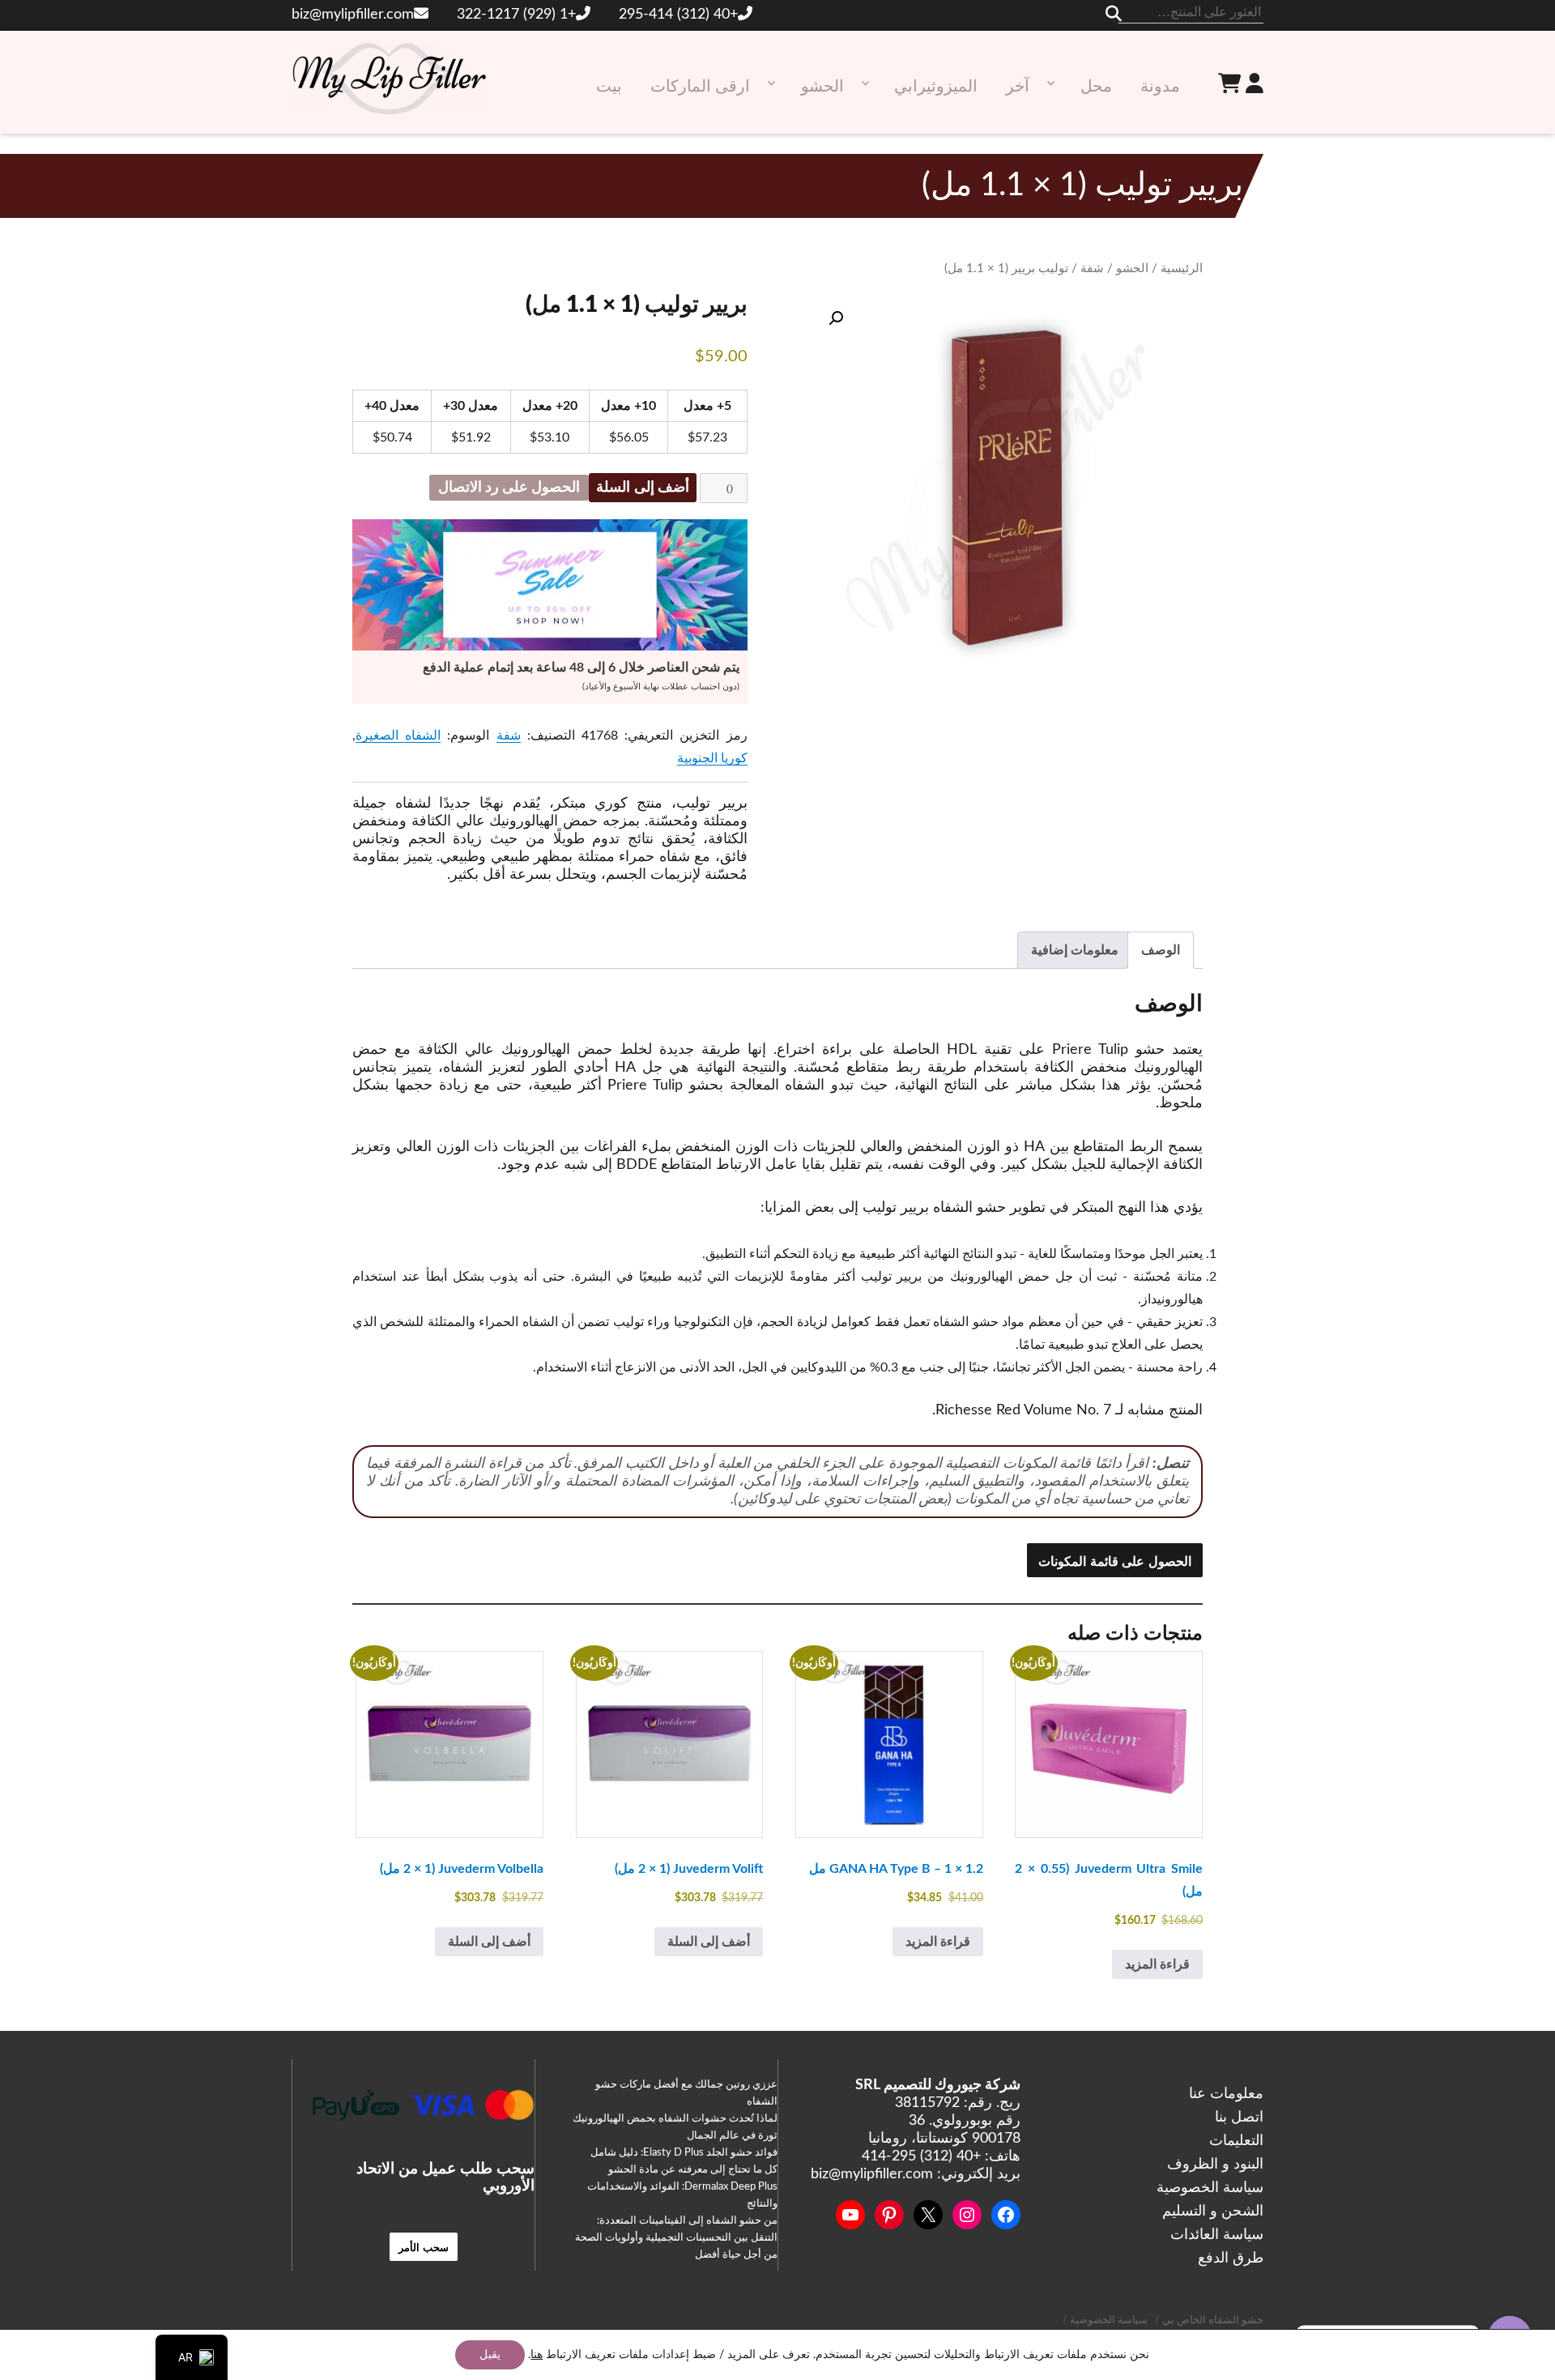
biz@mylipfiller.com (353, 15)
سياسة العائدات (1217, 2235)
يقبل (490, 2355)
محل (1096, 87)
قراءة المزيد (1157, 1964)
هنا (537, 2355)
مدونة (1160, 87)
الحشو (822, 87)
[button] (836, 318)
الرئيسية (1182, 269)
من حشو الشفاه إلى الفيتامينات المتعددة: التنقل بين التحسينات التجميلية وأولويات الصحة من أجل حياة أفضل (676, 2238)
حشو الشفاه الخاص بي (1213, 2320)
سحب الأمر (424, 2247)
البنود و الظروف (1215, 2165)
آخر (1018, 87)
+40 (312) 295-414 (678, 15)
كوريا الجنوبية (712, 758)
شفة (1092, 269)
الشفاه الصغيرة (398, 736)
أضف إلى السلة (643, 488)
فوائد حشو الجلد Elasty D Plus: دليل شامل (684, 2153)
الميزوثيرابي (936, 87)
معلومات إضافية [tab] (1075, 950)
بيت (609, 87)
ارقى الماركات (700, 87)
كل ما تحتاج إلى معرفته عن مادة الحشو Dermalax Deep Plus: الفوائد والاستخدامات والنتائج (682, 2187)
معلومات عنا (1226, 2094)
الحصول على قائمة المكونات (1115, 1561)
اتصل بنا (1239, 2118)
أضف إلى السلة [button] (709, 1942)
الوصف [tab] (1161, 950)
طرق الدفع (1231, 2258)
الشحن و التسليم (1213, 2212)
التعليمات (1236, 2141)
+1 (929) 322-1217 (516, 15)
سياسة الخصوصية (1210, 2188)
